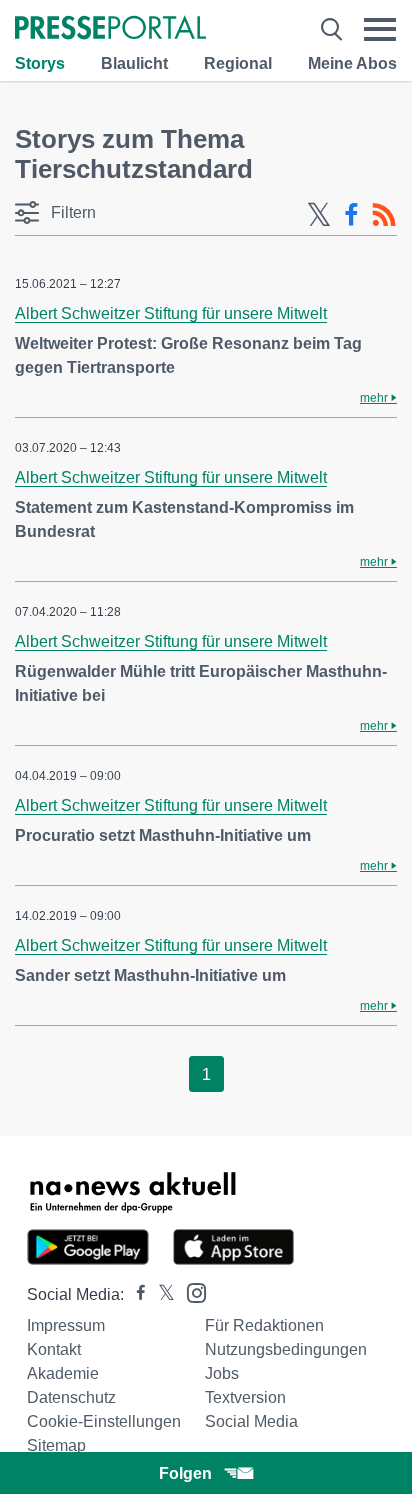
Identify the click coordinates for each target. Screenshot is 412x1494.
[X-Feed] (319, 215)
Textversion (245, 1397)
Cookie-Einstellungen (104, 1421)
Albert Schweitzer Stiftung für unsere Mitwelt (171, 313)
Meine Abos (352, 63)
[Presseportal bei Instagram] (190, 1291)
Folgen (185, 1473)
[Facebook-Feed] (351, 215)
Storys (40, 63)
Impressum (66, 1325)
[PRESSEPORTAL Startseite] (110, 29)
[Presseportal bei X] (160, 1294)
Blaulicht (134, 63)
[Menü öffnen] (380, 29)
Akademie (63, 1373)
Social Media (251, 1421)
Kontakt (54, 1349)
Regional (238, 63)
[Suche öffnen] (331, 29)
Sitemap (56, 1445)
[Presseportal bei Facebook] (135, 1294)
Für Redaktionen (264, 1325)
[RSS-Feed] (384, 215)
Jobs (222, 1373)
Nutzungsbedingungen (286, 1349)
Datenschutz (71, 1397)
